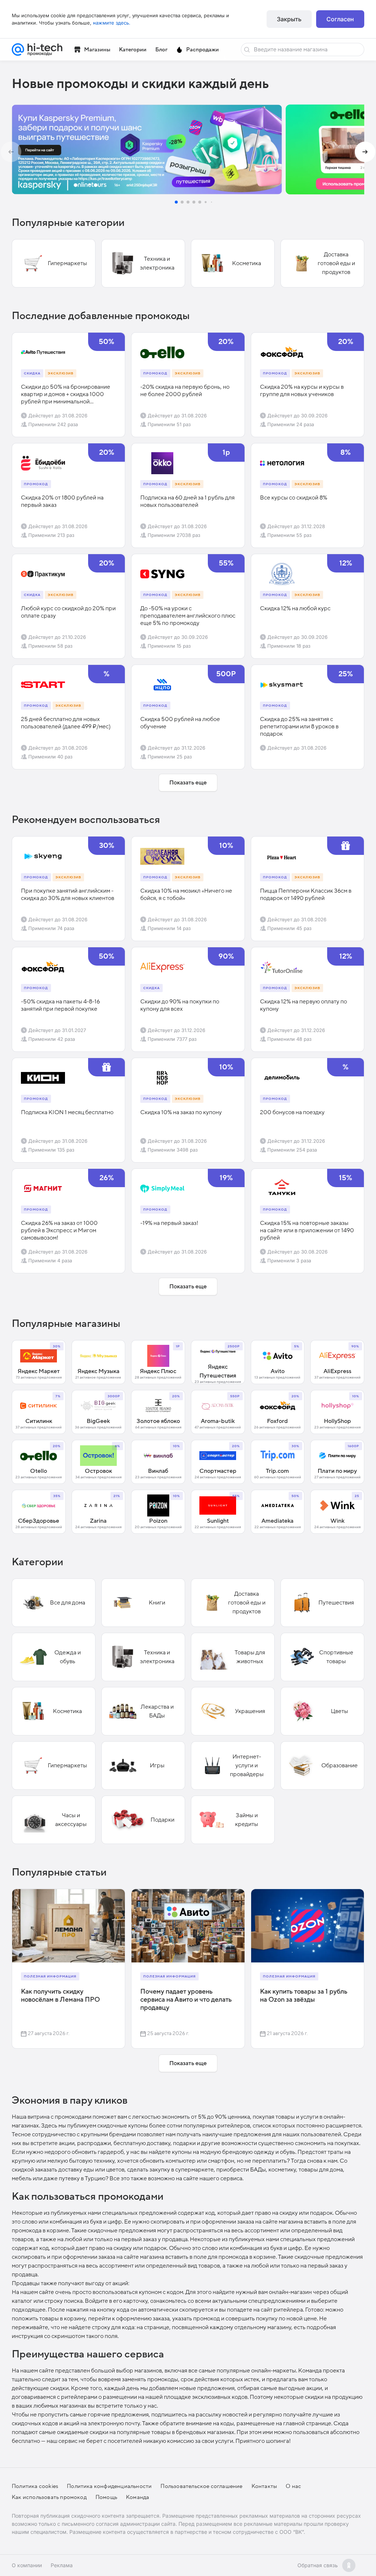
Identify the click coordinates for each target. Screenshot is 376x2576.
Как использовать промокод (49, 2497)
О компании (27, 2565)
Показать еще (188, 783)
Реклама (62, 2565)
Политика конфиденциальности (109, 2486)
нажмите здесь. (112, 23)
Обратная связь (318, 2565)
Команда (138, 2497)
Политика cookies (35, 2486)
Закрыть (289, 19)
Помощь (106, 2497)
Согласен (340, 19)
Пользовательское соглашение (201, 2486)
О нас (293, 2486)
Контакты (264, 2486)
